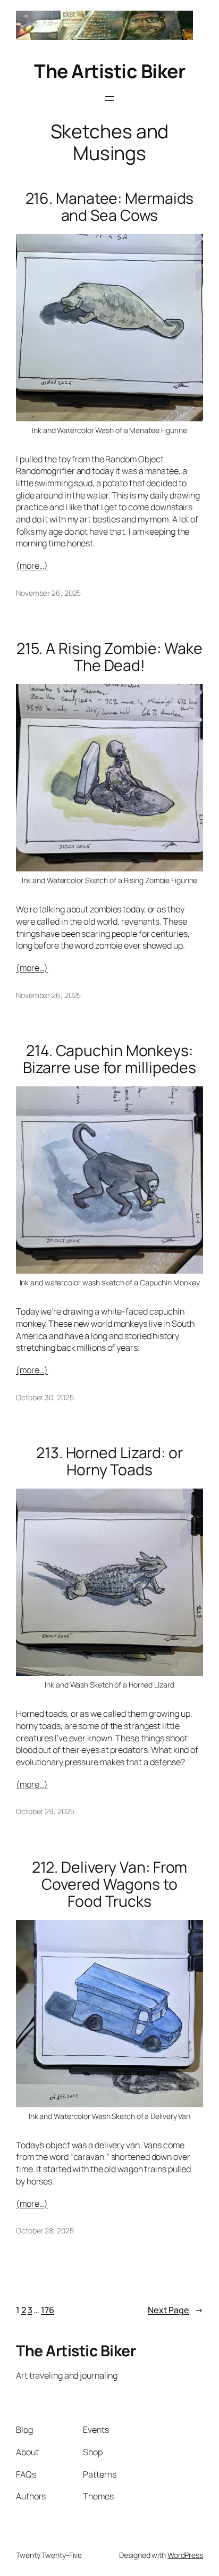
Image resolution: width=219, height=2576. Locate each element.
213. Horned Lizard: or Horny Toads (109, 1461)
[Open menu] (109, 98)
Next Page (175, 2310)
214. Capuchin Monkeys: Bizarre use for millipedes (109, 1059)
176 (48, 2310)
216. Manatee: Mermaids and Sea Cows (110, 207)
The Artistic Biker (109, 71)
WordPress (185, 2555)
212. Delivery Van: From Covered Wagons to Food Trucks (110, 1884)
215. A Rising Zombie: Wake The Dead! (109, 657)
